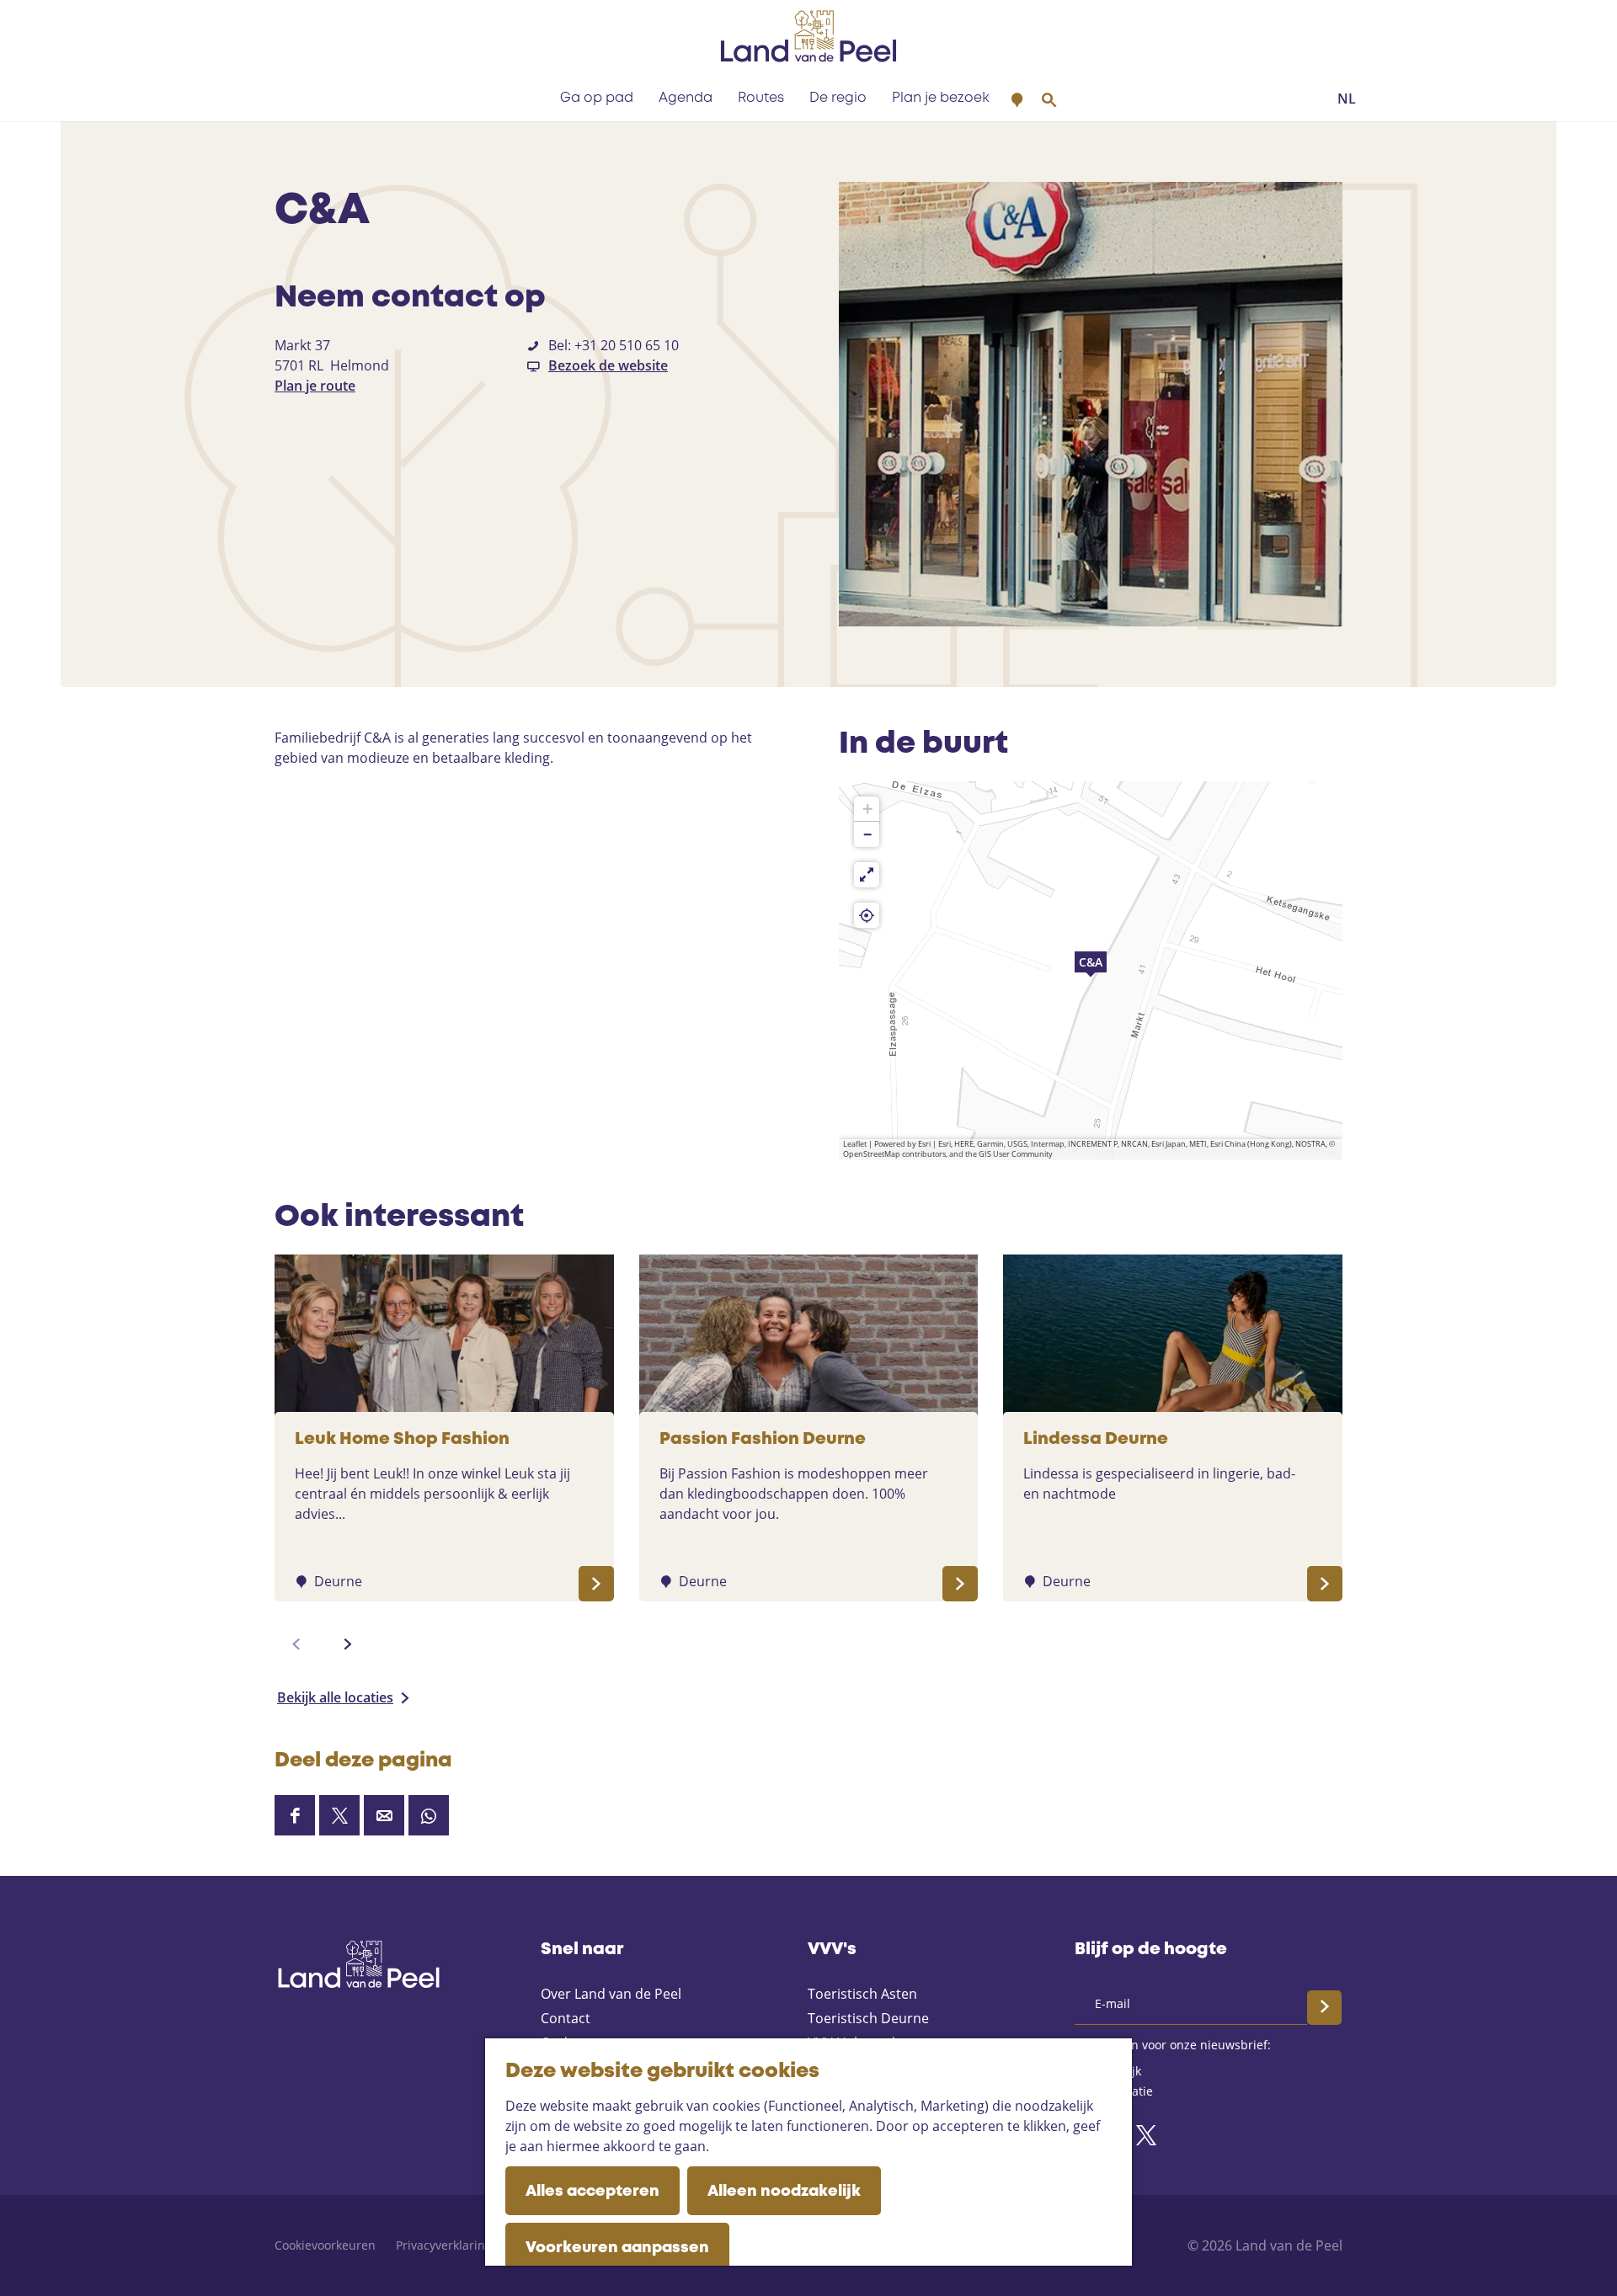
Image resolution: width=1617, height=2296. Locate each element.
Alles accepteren (592, 2192)
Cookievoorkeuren (325, 2245)
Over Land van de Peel (611, 1994)
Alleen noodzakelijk (784, 2192)
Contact (566, 2018)
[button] (1091, 971)
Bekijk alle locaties (335, 1697)
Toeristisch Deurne (868, 2018)
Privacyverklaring (444, 2245)
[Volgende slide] (348, 1644)
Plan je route (315, 386)
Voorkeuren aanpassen (617, 2248)
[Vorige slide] (296, 1644)
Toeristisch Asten (862, 1994)
